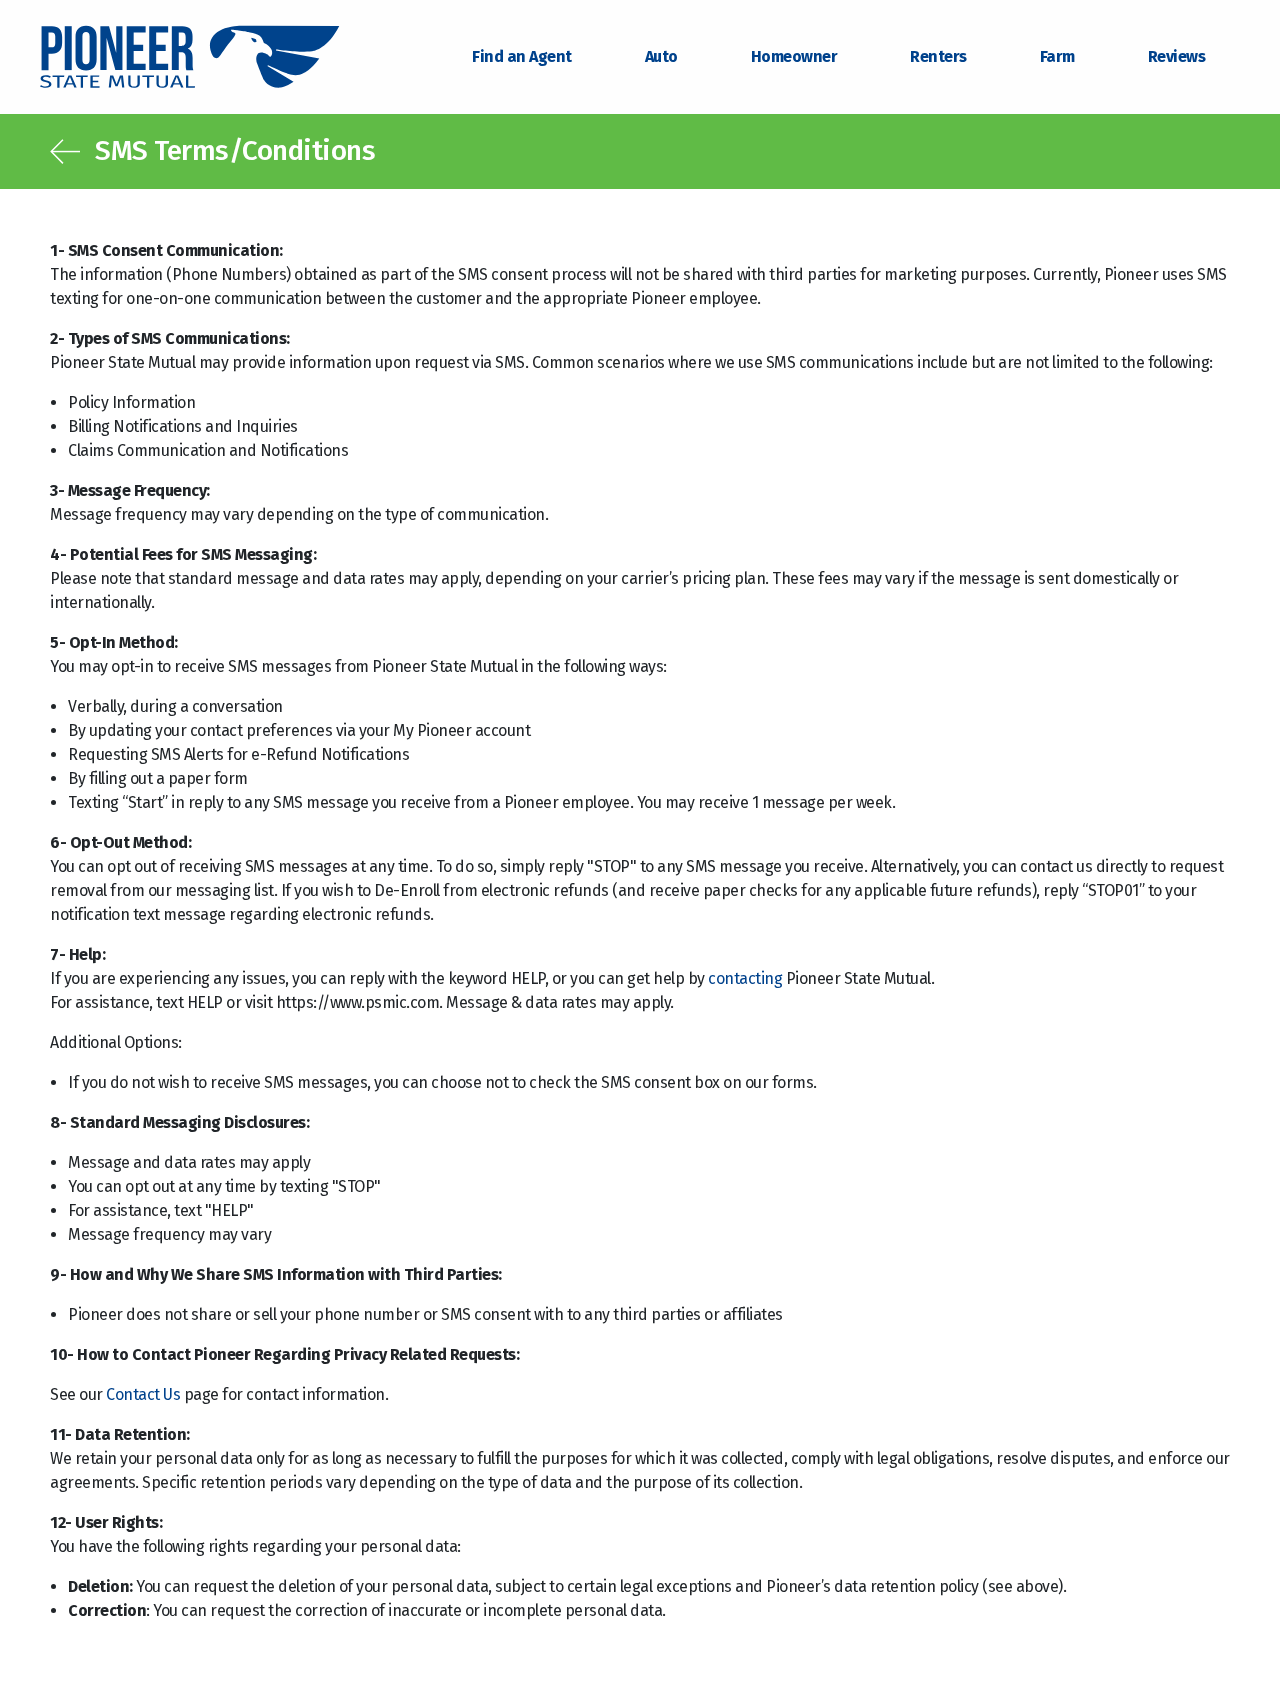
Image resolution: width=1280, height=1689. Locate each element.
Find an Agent (522, 56)
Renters (938, 56)
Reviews (1177, 56)
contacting (745, 978)
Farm (1057, 56)
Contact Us (143, 1394)
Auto (661, 56)
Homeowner (794, 56)
